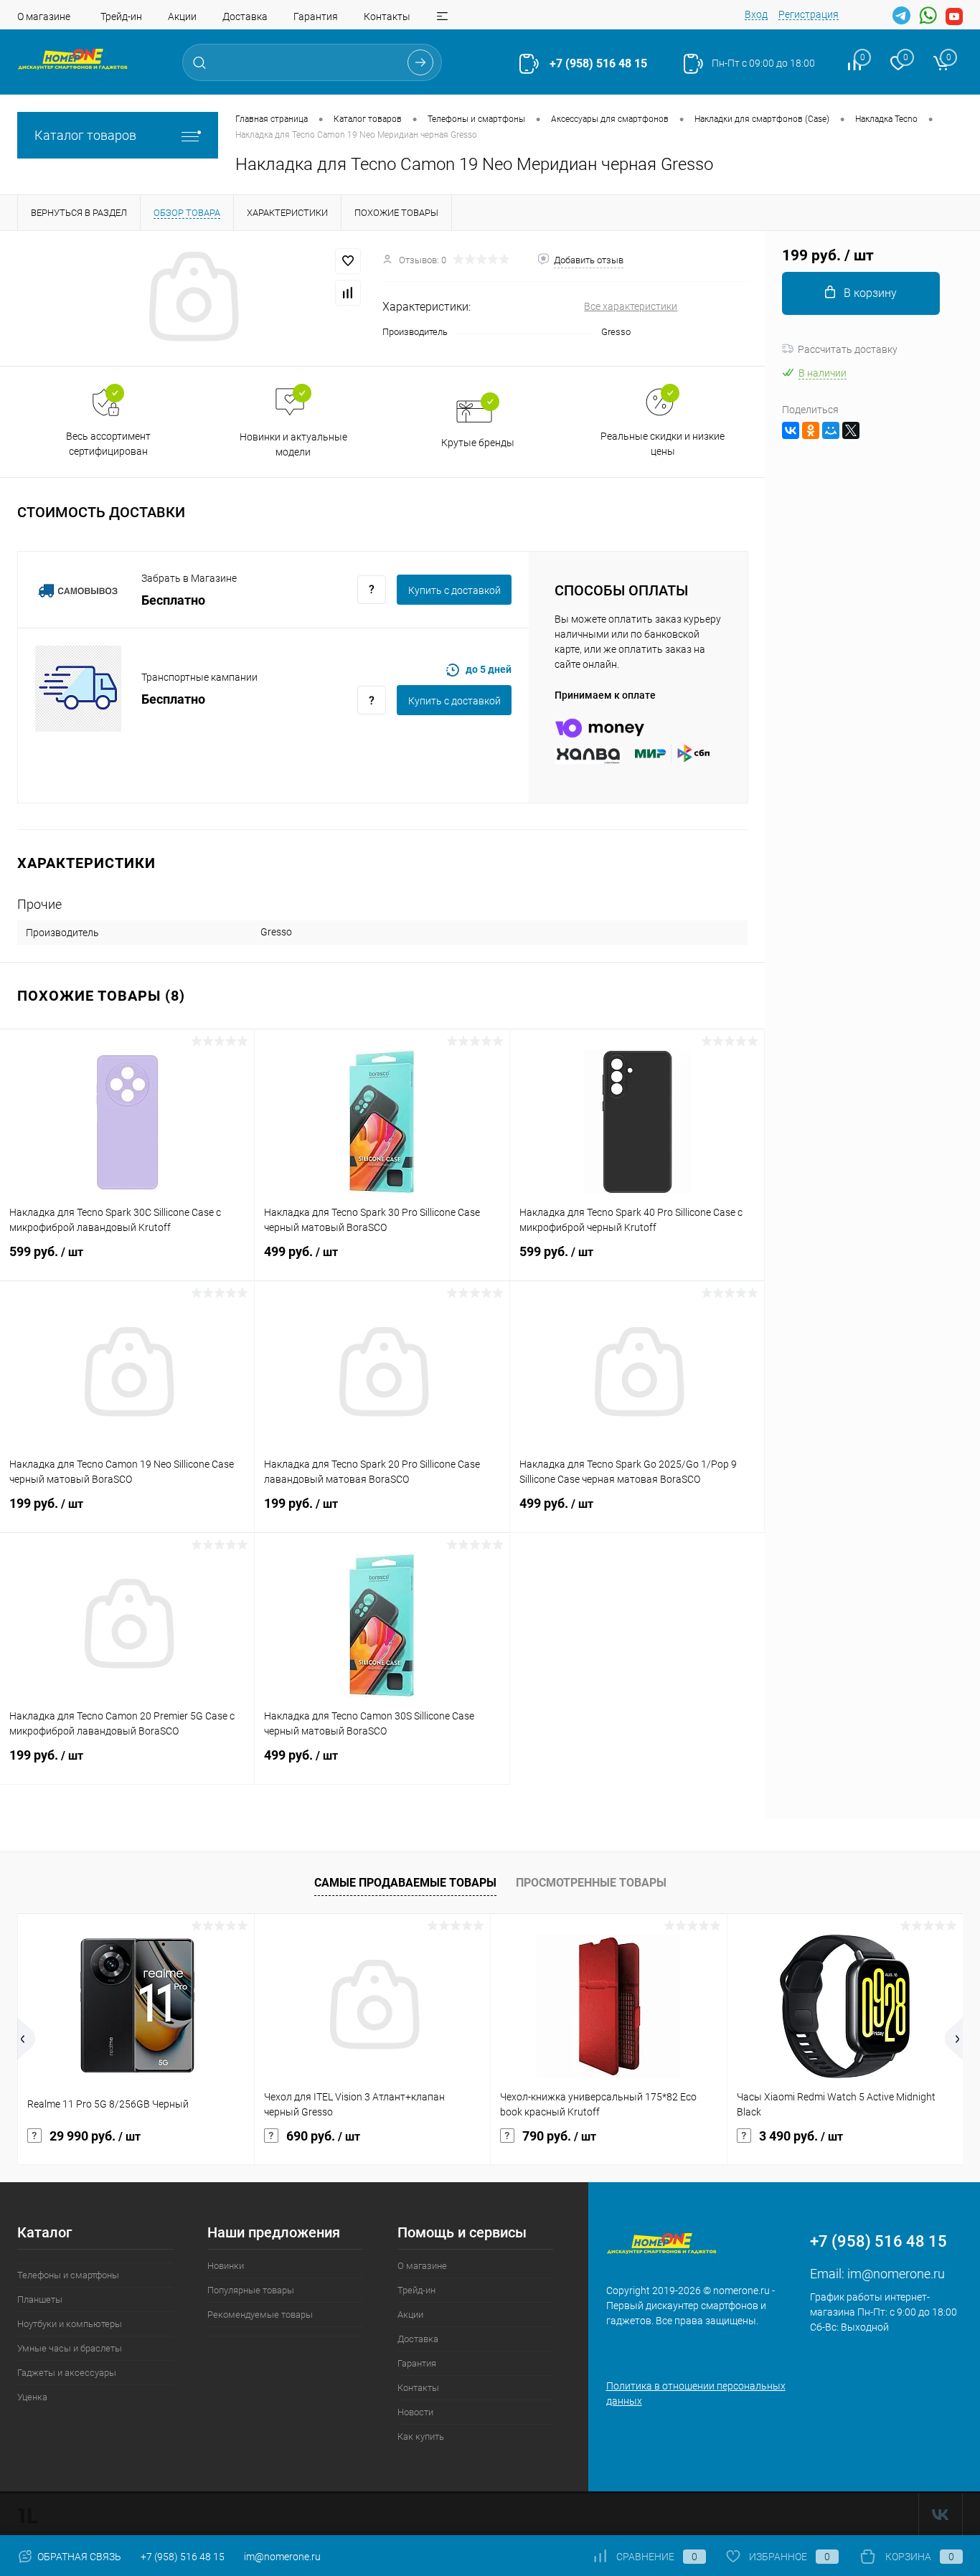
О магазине (44, 16)
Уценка (32, 2397)
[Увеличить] (191, 298)
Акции (182, 16)
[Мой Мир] (831, 430)
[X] (851, 430)
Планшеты (40, 2299)
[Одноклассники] (811, 430)
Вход (756, 14)
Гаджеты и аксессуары (67, 2373)
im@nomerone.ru (896, 2274)
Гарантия (316, 16)
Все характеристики (631, 306)
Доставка (245, 16)
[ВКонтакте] (791, 430)
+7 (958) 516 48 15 (598, 63)
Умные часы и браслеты (70, 2348)
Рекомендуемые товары (260, 2315)
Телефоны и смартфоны (68, 2275)
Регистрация (809, 14)
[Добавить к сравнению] (348, 293)
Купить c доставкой (454, 590)
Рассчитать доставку (848, 349)
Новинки (226, 2266)
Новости (415, 2412)
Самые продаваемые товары (405, 1883)
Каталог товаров (85, 135)
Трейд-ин (121, 16)
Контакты (387, 16)
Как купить (421, 2436)
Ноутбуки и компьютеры (70, 2324)
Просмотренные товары (591, 1883)
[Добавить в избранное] (348, 261)
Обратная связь (78, 2557)
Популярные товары (251, 2290)
